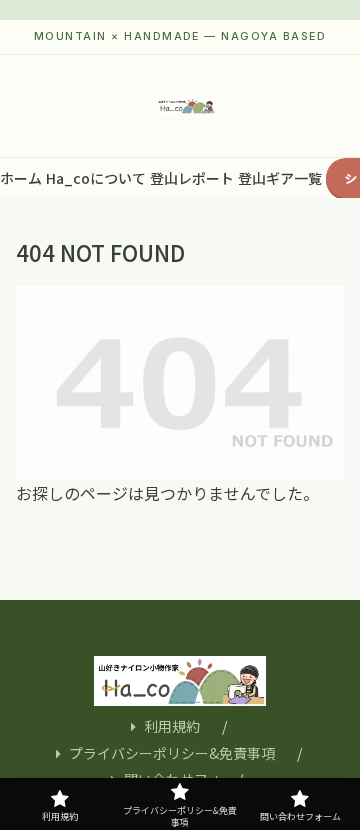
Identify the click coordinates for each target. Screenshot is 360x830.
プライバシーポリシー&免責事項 (172, 753)
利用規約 (172, 726)
